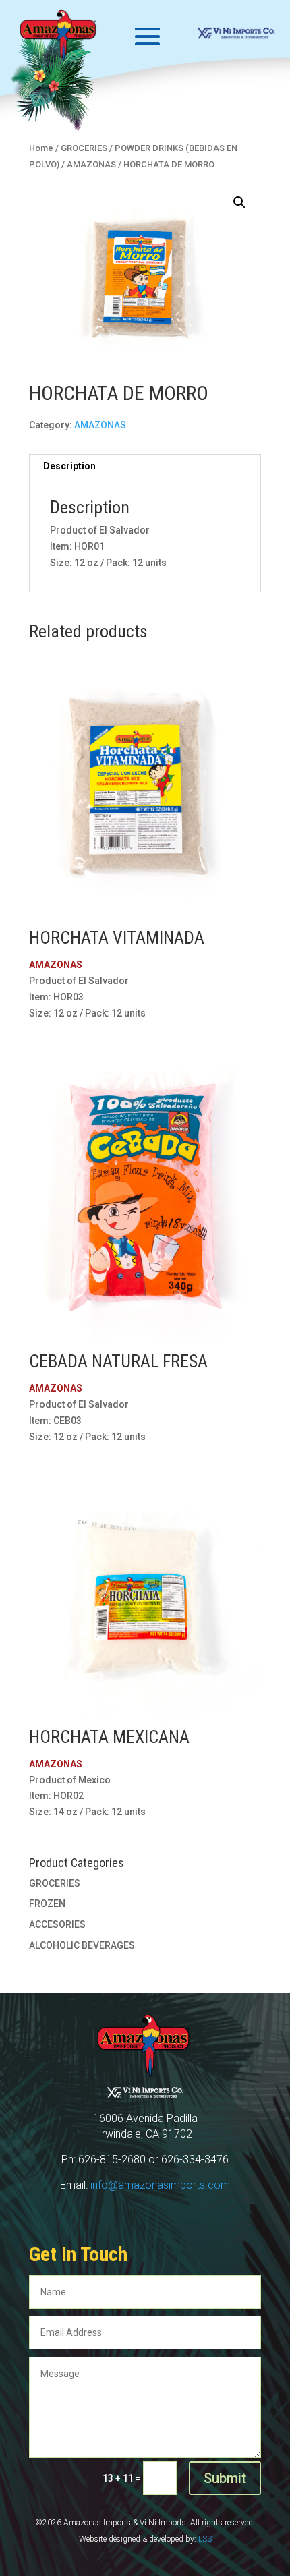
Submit (225, 2478)
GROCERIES (55, 1883)
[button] (239, 202)
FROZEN (47, 1904)
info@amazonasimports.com (160, 2185)
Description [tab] (69, 466)
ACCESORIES (57, 1924)
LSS (205, 2539)
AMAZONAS (100, 425)
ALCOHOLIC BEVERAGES (82, 1945)
